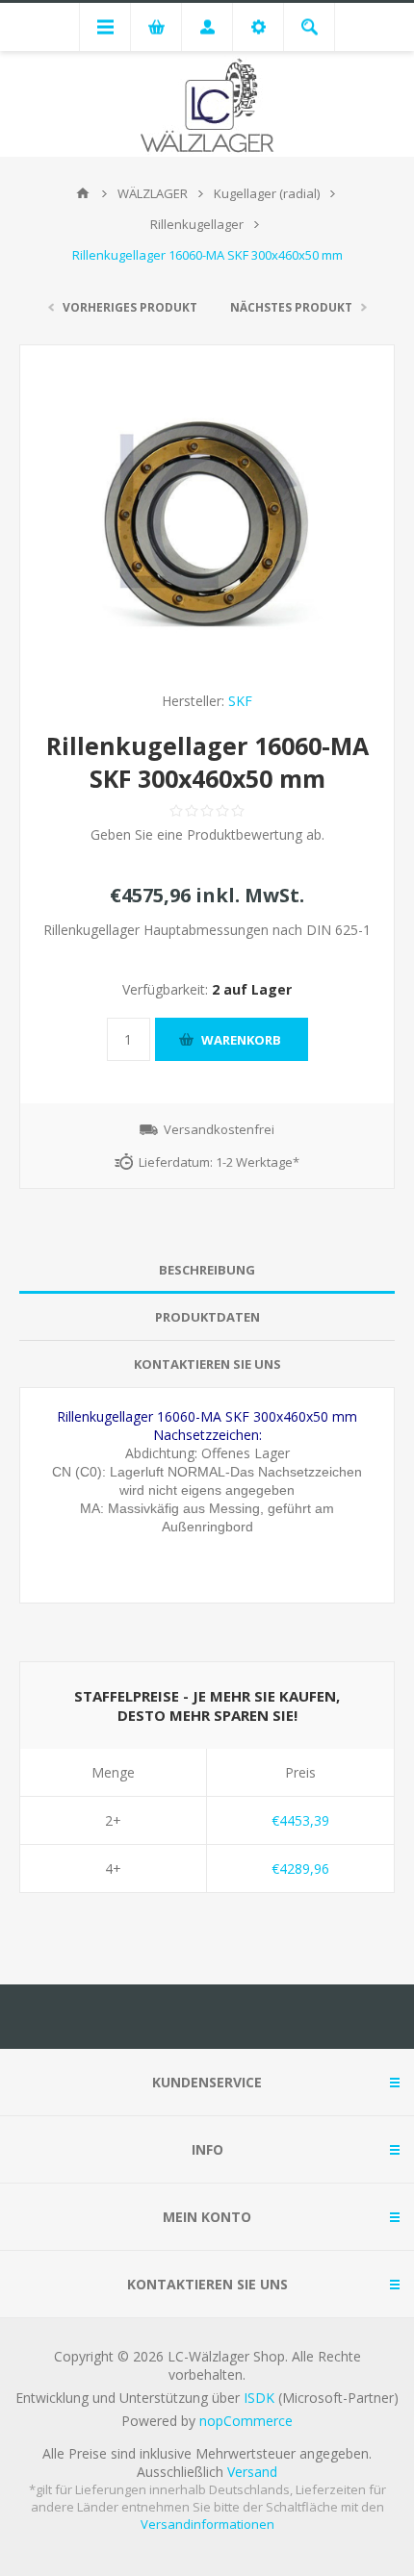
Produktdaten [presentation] (207, 1317)
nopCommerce (246, 2421)
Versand (252, 2472)
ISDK (259, 2398)
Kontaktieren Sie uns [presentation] (207, 1364)
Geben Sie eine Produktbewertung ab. (207, 834)
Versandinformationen (207, 2524)
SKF (240, 701)
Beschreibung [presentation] (207, 1270)
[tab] (207, 1270)
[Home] (83, 193)
